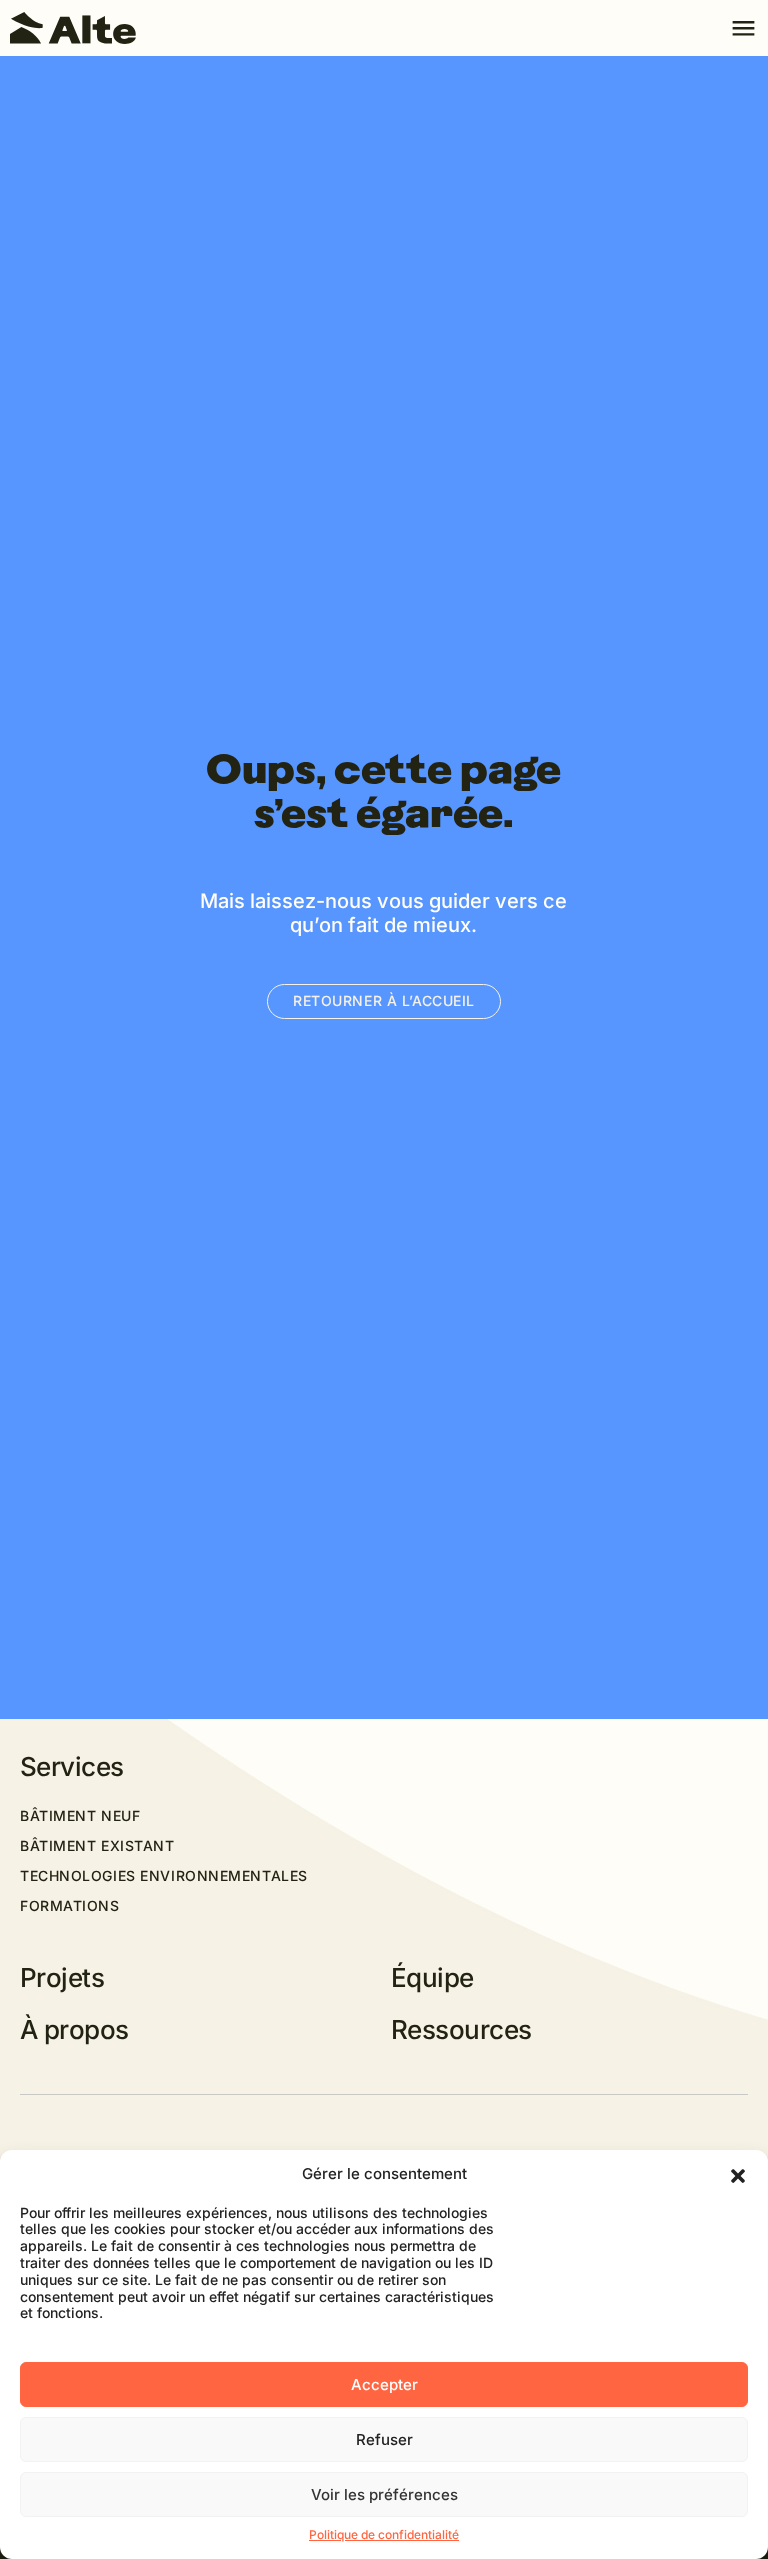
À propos (74, 2030)
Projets (62, 1978)
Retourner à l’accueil (384, 1000)
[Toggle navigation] (743, 28)
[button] (738, 2175)
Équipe (432, 1978)
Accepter (384, 2384)
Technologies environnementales (164, 1876)
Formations (70, 1906)
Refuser (384, 2439)
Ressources (461, 2030)
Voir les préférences (384, 2494)
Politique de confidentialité (384, 2534)
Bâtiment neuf (80, 1816)
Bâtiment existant (97, 1846)
